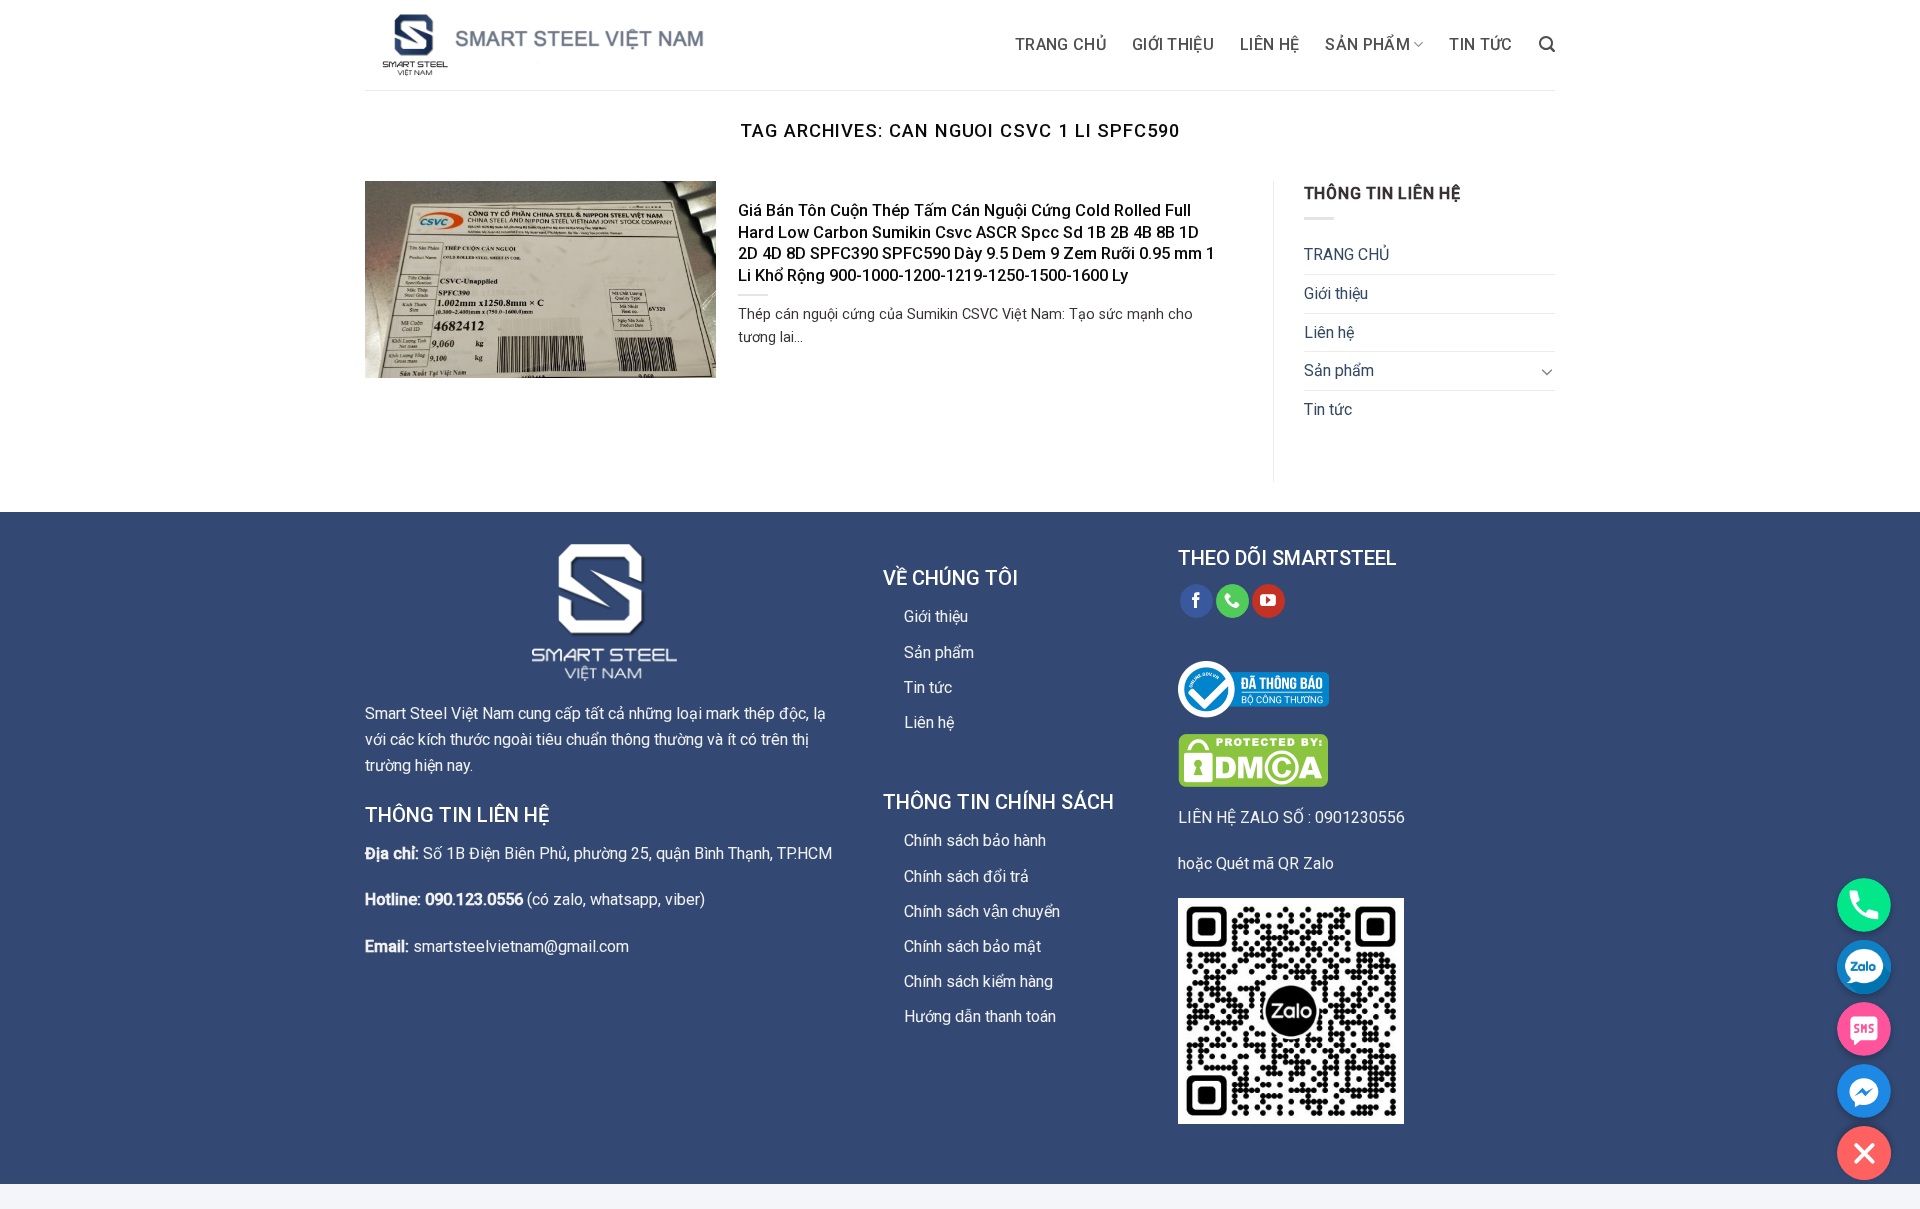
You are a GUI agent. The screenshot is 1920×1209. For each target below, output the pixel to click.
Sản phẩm (1367, 44)
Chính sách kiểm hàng (978, 981)
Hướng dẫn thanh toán (980, 1016)
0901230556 (1360, 817)
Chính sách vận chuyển (982, 911)
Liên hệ (1269, 44)
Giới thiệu (1173, 44)
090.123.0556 (474, 899)
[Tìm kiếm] (1547, 44)
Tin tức (1480, 44)
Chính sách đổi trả (966, 876)
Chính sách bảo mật (972, 946)
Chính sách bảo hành (975, 840)
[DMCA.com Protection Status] (1253, 759)
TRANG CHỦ (1060, 44)
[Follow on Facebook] (1196, 601)
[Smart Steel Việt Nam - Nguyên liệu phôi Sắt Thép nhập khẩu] (565, 44)
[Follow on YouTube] (1268, 601)
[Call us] (1232, 601)
